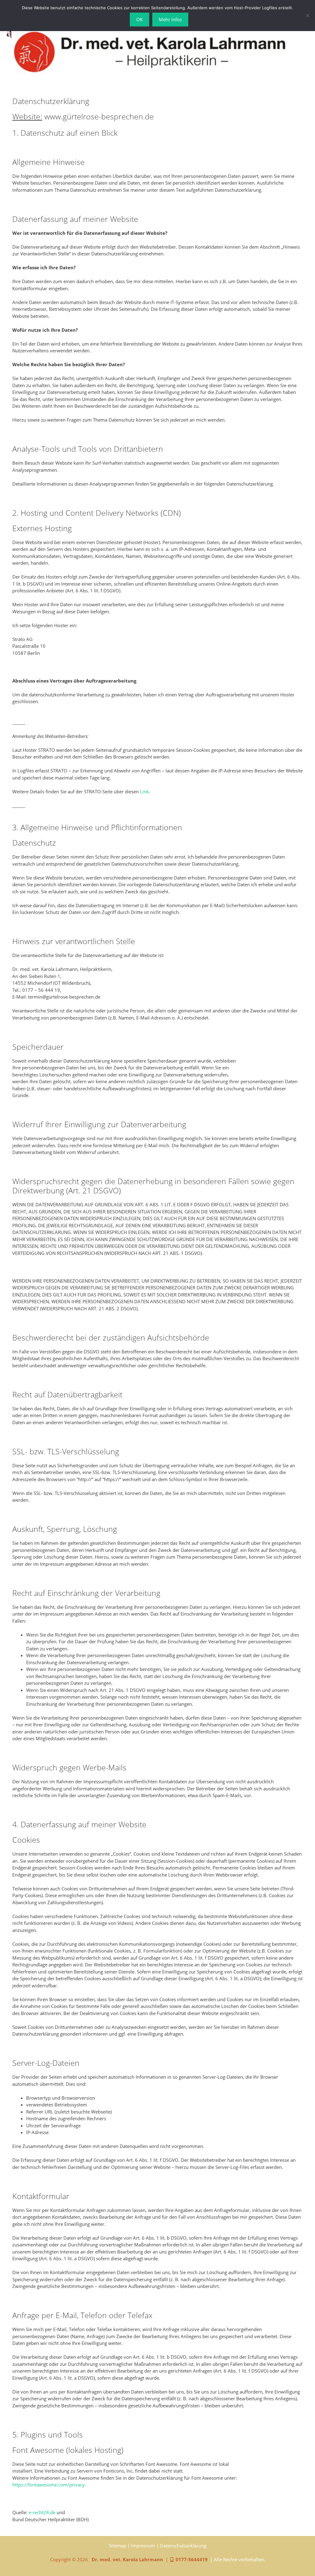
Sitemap (118, 2546)
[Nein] (307, 15)
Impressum (143, 2546)
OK (140, 19)
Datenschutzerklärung (183, 2546)
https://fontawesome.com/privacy (48, 2485)
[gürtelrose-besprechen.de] (150, 51)
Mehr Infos (170, 19)
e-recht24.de (42, 2512)
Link (144, 791)
